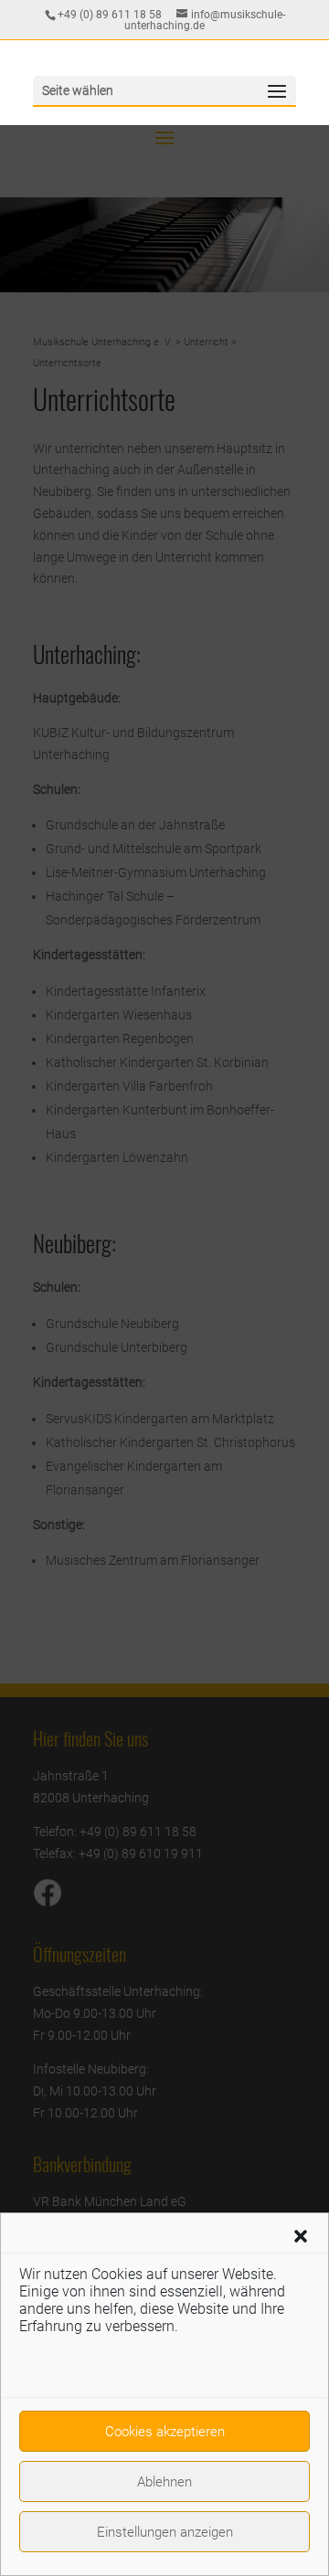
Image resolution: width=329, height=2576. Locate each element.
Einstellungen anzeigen (165, 2532)
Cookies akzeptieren (165, 2432)
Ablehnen (164, 2482)
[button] (301, 2236)
